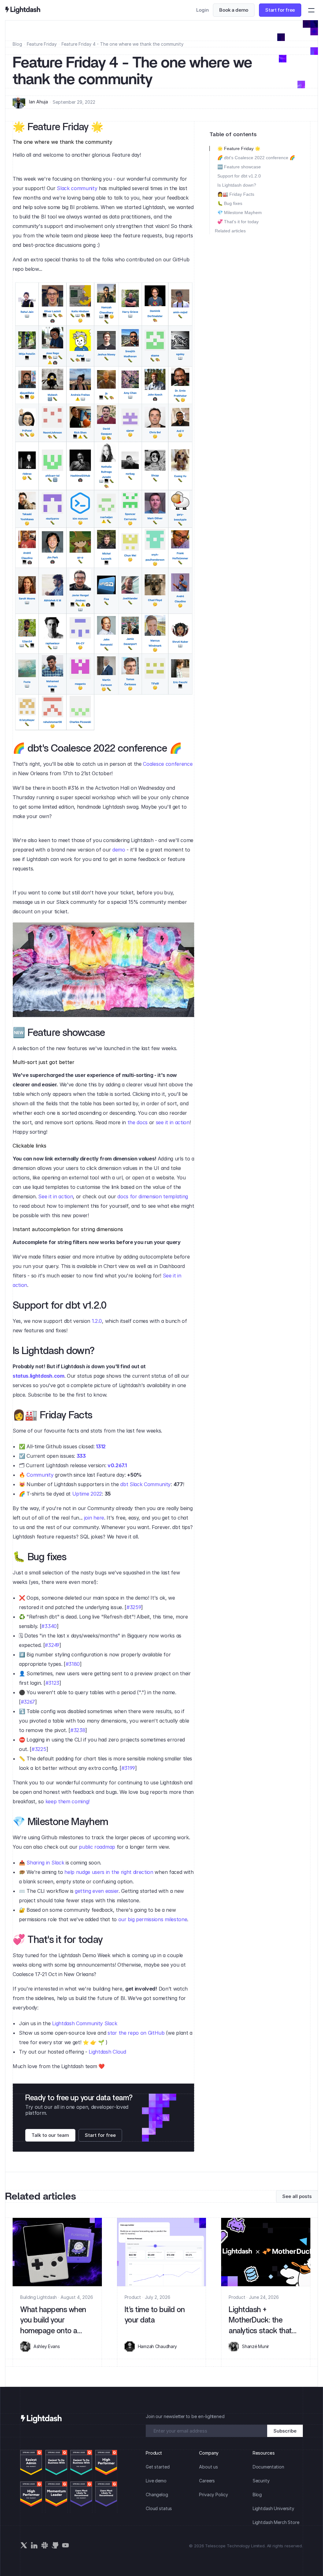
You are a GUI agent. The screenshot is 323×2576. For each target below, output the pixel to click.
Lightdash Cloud (107, 2052)
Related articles (230, 231)
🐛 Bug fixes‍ (230, 203)
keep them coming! (68, 1801)
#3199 (128, 1768)
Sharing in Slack (45, 1863)
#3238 (78, 1730)
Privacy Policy (213, 2495)
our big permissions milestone (153, 1919)
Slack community (77, 188)
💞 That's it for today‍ (238, 222)
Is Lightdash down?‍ (237, 185)
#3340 (49, 1626)
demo (119, 850)
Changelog (157, 2495)
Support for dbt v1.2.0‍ (239, 176)
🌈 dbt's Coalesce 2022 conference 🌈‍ (256, 158)
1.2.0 (97, 1321)
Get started (158, 2467)
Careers (207, 2481)
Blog (17, 44)
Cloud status (159, 2508)
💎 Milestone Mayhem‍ (240, 212)
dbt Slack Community (145, 1484)
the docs (138, 1122)
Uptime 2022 (87, 1494)
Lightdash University (273, 2508)
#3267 (28, 1702)
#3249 (52, 1645)
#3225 (39, 1749)
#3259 (134, 1607)
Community (40, 1475)
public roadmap (97, 1847)
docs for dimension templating (153, 1196)
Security (261, 2481)
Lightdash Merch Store (276, 2522)
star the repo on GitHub (137, 2033)
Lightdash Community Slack (85, 2023)
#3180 (73, 1664)
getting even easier (97, 1891)
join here (94, 1518)
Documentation (268, 2467)
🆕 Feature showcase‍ (239, 167)
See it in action (56, 1196)
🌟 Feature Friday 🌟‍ (239, 148)
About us (208, 2467)
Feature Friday (42, 44)
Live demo (156, 2481)
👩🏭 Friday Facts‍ (236, 194)
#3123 (52, 1683)
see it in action (173, 1122)
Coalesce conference (168, 764)
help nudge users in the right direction (109, 1872)
